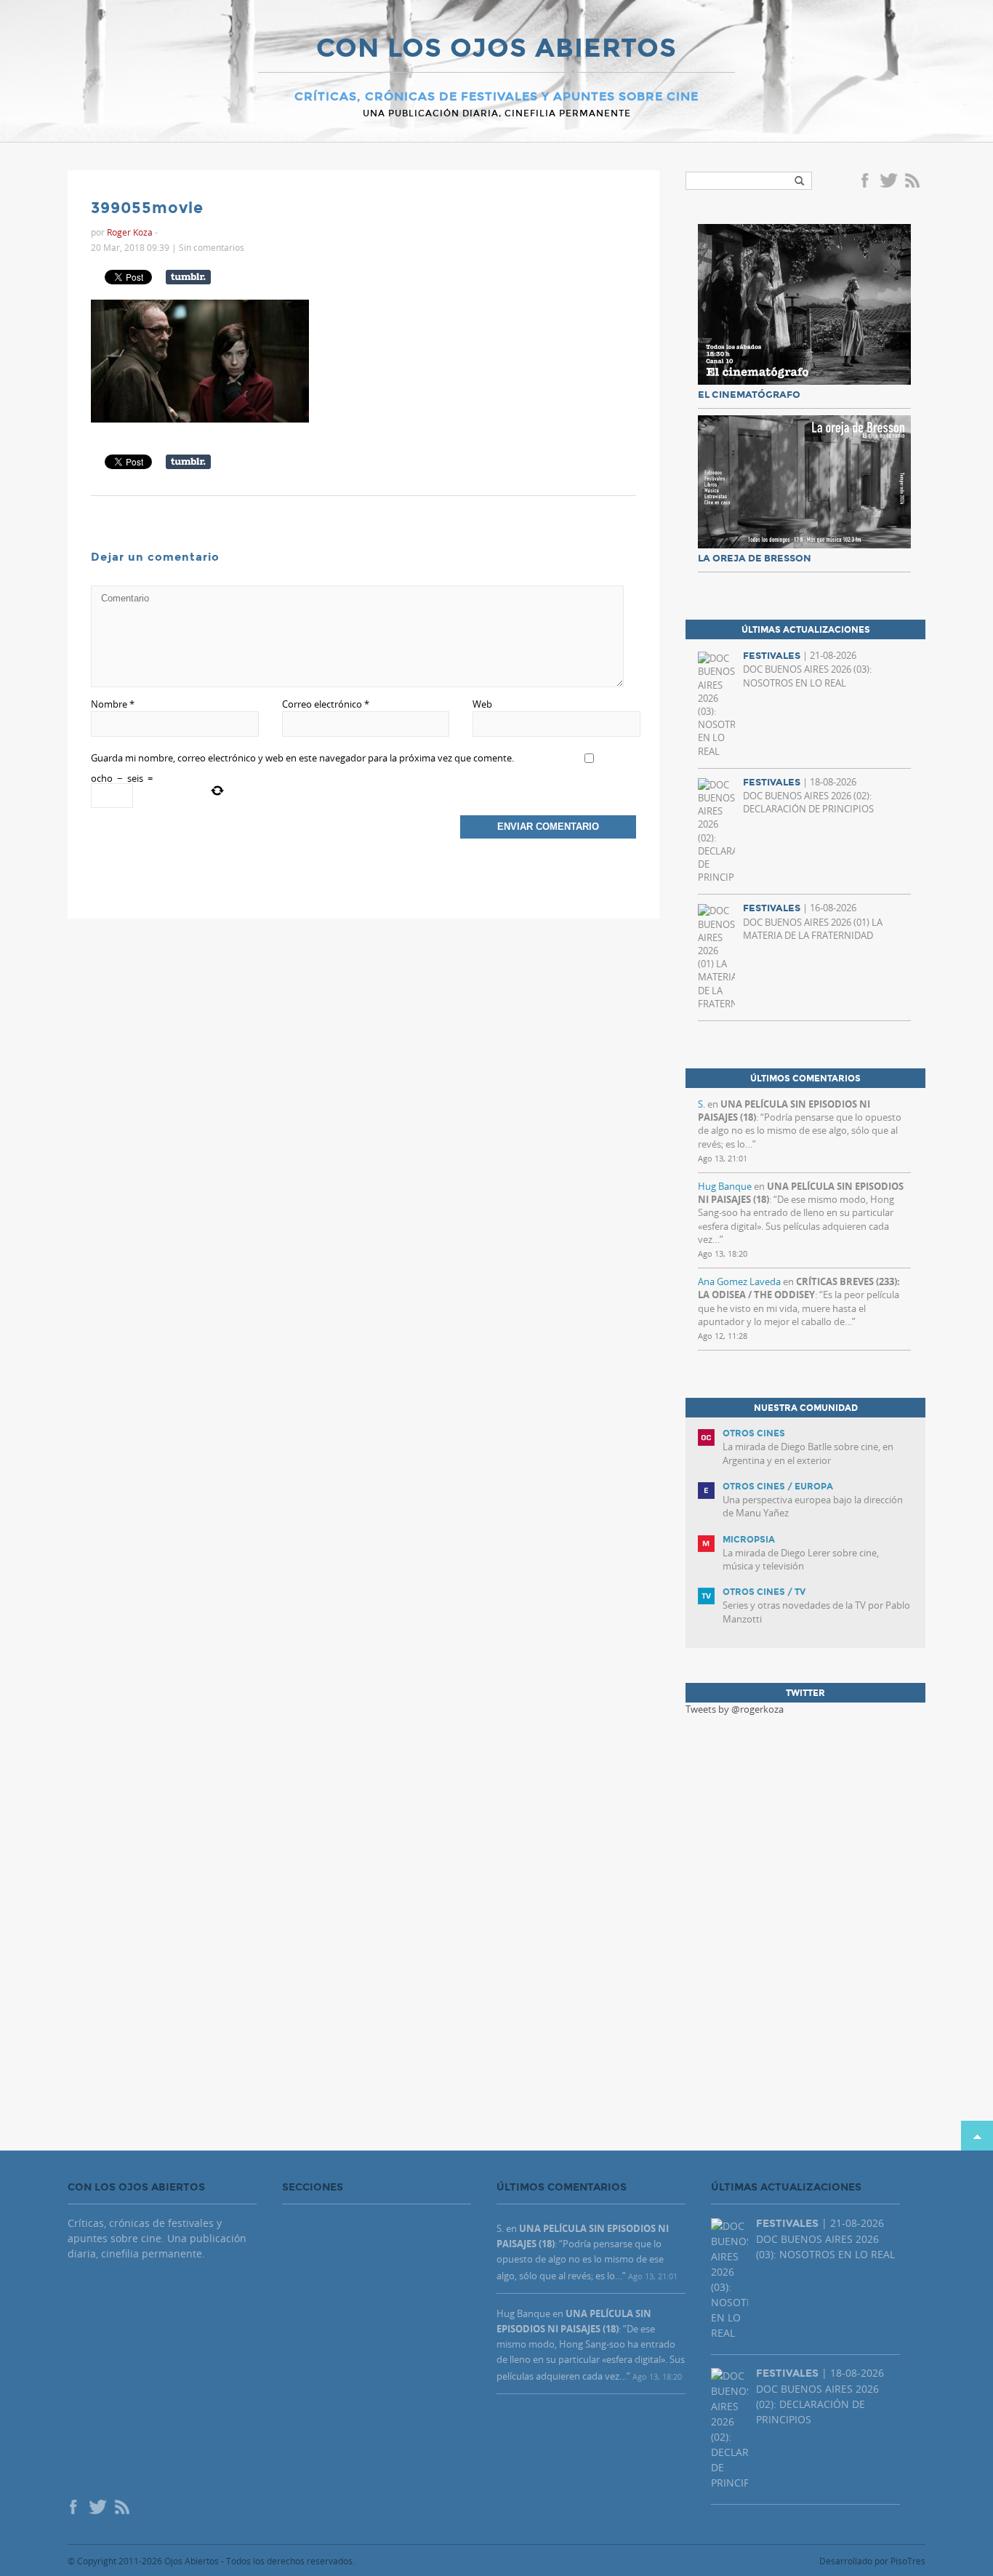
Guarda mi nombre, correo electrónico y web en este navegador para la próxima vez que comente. (302, 758)
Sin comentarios (212, 247)
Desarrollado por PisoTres (872, 2561)
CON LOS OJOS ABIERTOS (496, 49)
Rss (914, 182)
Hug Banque (725, 1186)
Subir (977, 2136)
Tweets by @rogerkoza (735, 1709)
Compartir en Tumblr (188, 277)
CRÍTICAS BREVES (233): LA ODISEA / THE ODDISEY (799, 1288)
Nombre (113, 704)
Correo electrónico (326, 704)
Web (482, 704)
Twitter (888, 182)
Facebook (867, 182)
